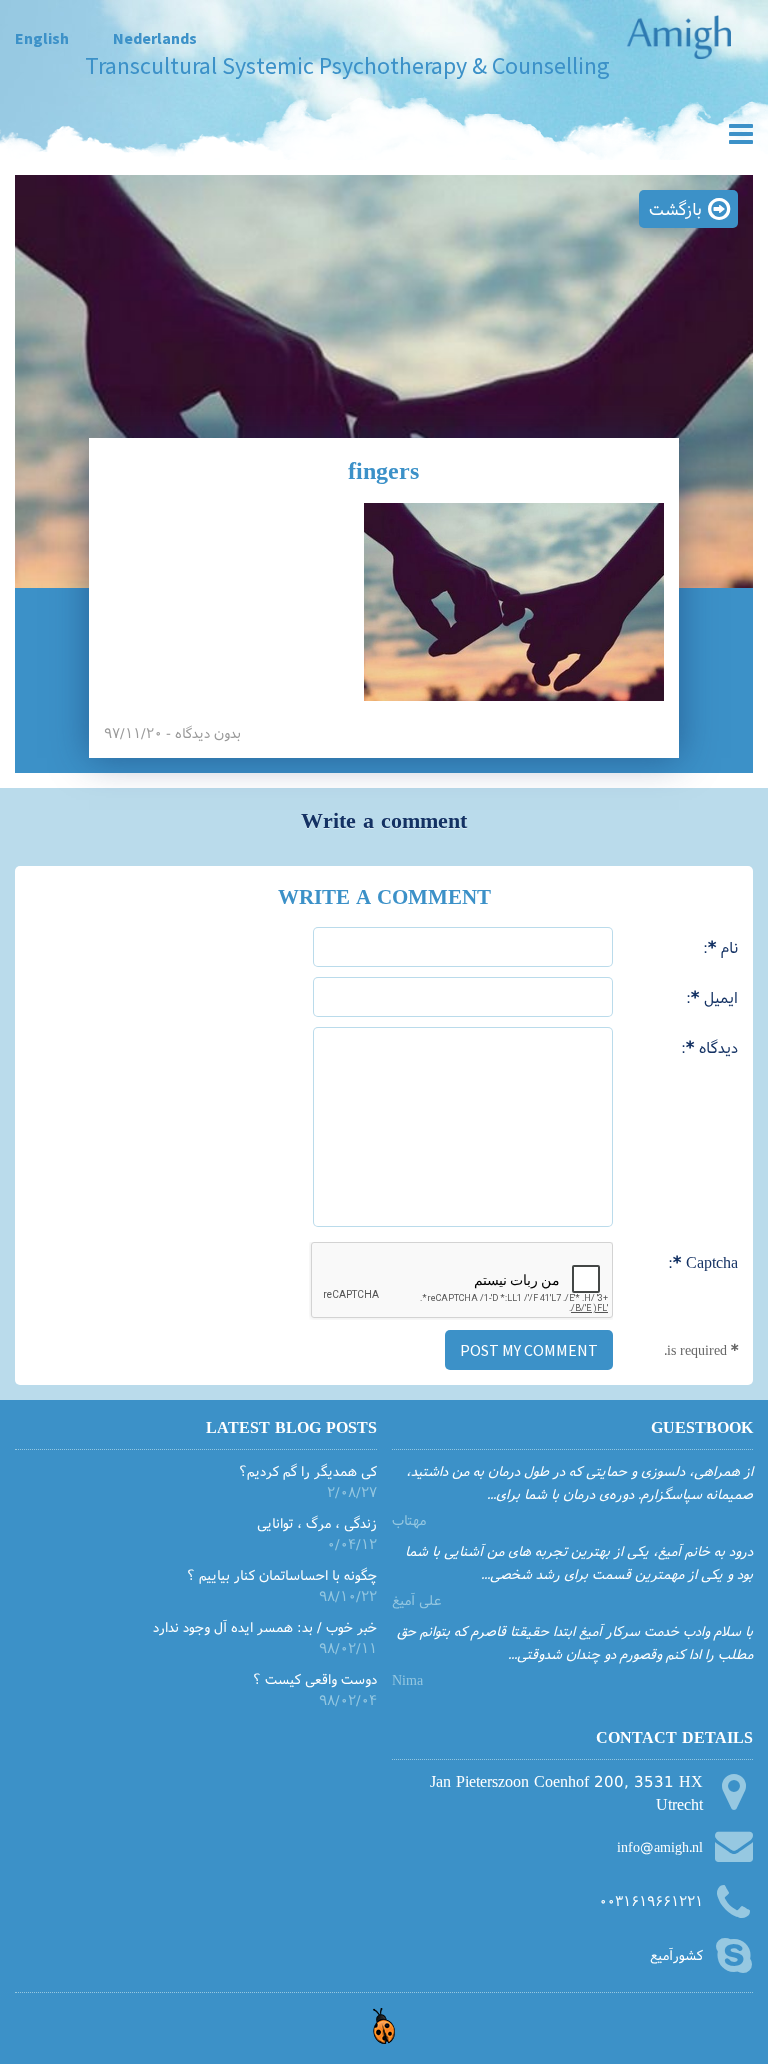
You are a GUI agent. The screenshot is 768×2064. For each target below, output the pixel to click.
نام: (720, 946)
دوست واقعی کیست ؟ (315, 1678)
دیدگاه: (709, 1046)
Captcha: (703, 1261)
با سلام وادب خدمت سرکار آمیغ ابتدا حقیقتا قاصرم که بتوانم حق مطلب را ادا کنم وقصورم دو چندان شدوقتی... (575, 1641)
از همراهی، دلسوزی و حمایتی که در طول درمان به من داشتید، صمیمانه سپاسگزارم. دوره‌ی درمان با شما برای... (579, 1481)
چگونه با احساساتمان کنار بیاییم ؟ (282, 1574)
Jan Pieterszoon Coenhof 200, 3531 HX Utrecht (566, 1792)
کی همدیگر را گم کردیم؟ (308, 1470)
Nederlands (155, 38)
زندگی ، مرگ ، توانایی (317, 1522)
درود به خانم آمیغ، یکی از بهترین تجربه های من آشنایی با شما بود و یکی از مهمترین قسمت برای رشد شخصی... (579, 1561)
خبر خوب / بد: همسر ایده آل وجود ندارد (265, 1626)
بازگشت (675, 208)
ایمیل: (712, 996)
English (42, 38)
